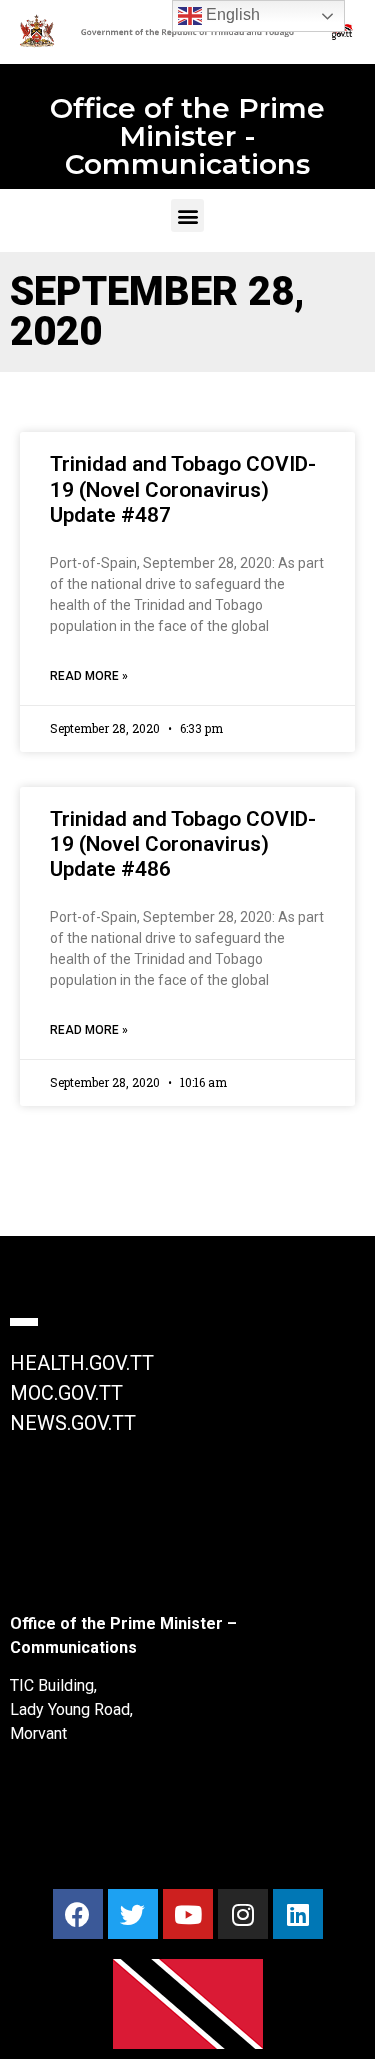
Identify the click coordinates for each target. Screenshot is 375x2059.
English (231, 14)
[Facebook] (78, 1914)
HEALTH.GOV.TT (82, 1363)
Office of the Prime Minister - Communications (187, 136)
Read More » (89, 676)
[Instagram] (243, 1914)
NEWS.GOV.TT (73, 1423)
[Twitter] (133, 1914)
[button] (187, 215)
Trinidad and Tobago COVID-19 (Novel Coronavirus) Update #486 (183, 844)
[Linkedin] (298, 1914)
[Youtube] (188, 1914)
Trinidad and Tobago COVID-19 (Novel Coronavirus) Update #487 (183, 489)
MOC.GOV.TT (66, 1393)
